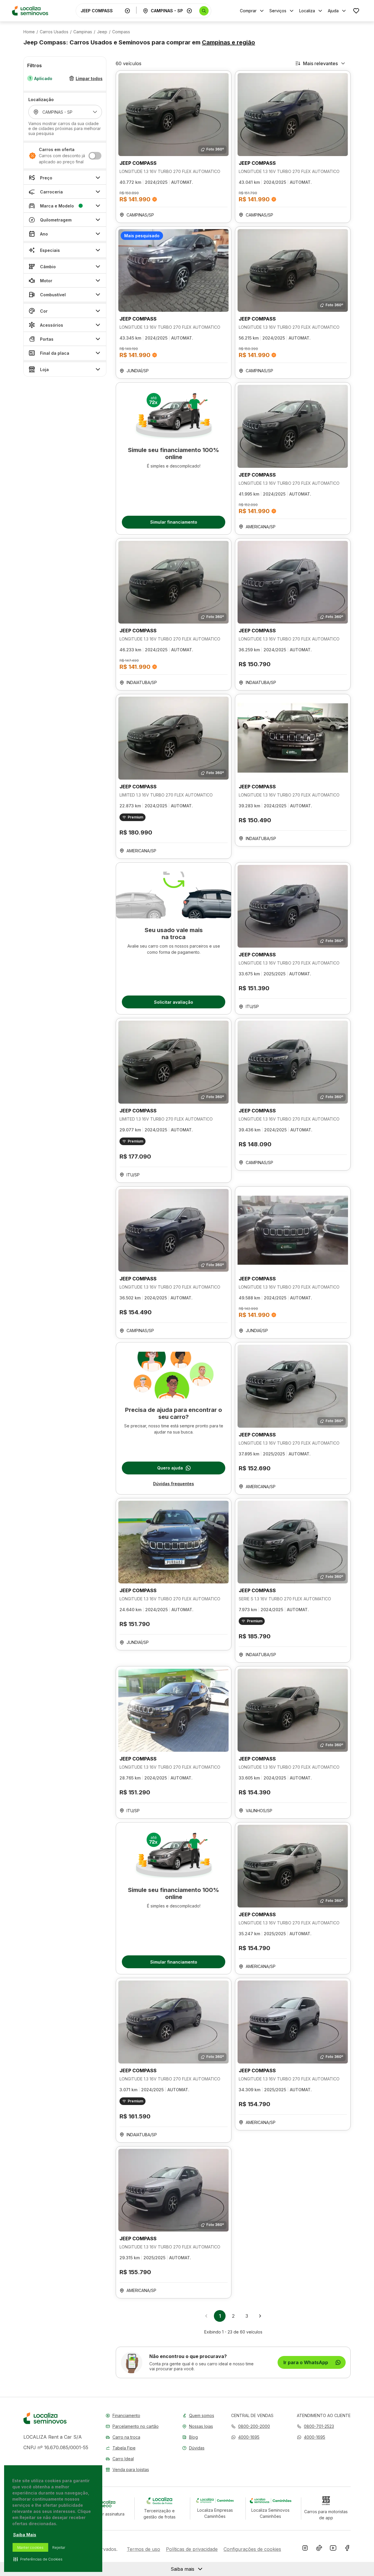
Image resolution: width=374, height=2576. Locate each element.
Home (29, 32)
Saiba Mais (25, 2535)
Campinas (83, 32)
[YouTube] (333, 2549)
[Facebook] (347, 2549)
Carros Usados (54, 32)
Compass (121, 32)
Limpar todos (89, 78)
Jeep (102, 32)
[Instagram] (305, 2549)
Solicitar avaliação (174, 1002)
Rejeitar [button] (59, 2548)
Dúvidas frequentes (174, 1484)
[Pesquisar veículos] (204, 11)
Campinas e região (228, 42)
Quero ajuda (170, 1468)
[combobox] (101, 11)
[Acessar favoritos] (356, 11)
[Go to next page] (260, 2316)
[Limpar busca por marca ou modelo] (127, 11)
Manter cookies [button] (30, 2548)
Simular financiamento (174, 522)
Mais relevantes (320, 63)
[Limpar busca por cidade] (189, 11)
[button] (245, 2437)
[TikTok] (319, 2549)
